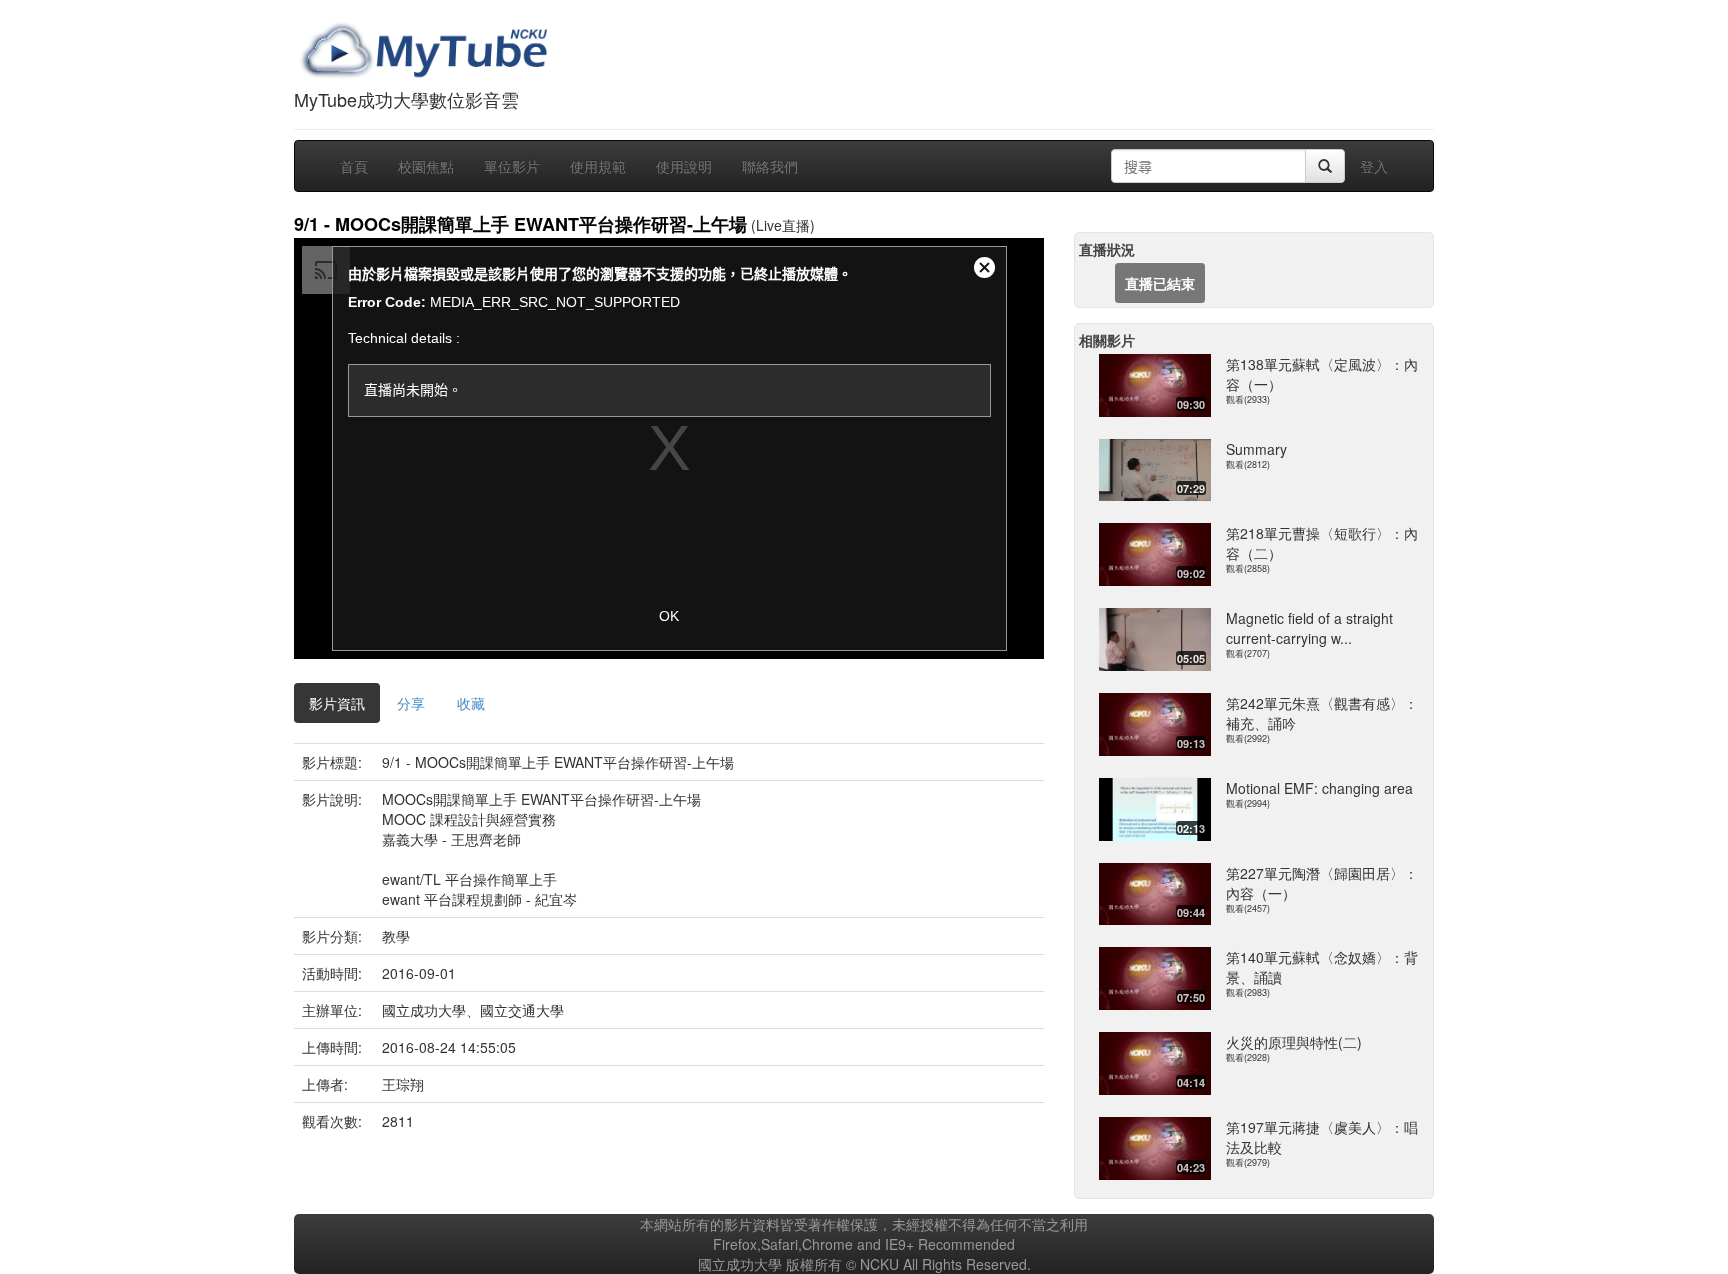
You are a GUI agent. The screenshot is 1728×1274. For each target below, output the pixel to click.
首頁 (354, 166)
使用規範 (598, 166)
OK (669, 616)
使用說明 (684, 166)
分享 (411, 703)
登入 (1374, 166)
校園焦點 (426, 166)
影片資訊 (337, 703)
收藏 (471, 703)
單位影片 (512, 166)
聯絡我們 (770, 166)
